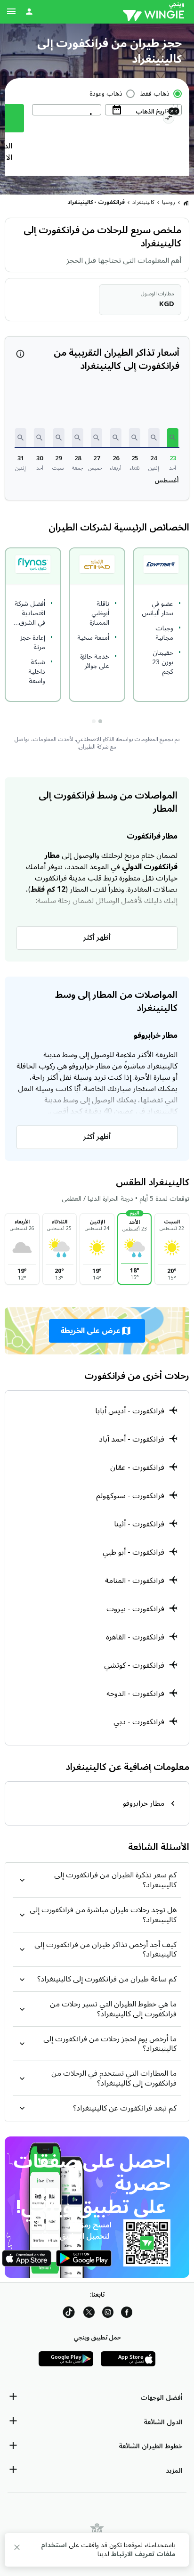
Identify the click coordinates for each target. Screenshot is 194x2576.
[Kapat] (17, 2549)
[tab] (100, 721)
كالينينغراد (143, 202)
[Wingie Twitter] (89, 2314)
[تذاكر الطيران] (186, 203)
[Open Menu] (11, 11)
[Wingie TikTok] (69, 2314)
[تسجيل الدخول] (29, 11)
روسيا (169, 202)
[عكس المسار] (168, 119)
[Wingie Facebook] (127, 2314)
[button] (173, 438)
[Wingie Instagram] (108, 2314)
